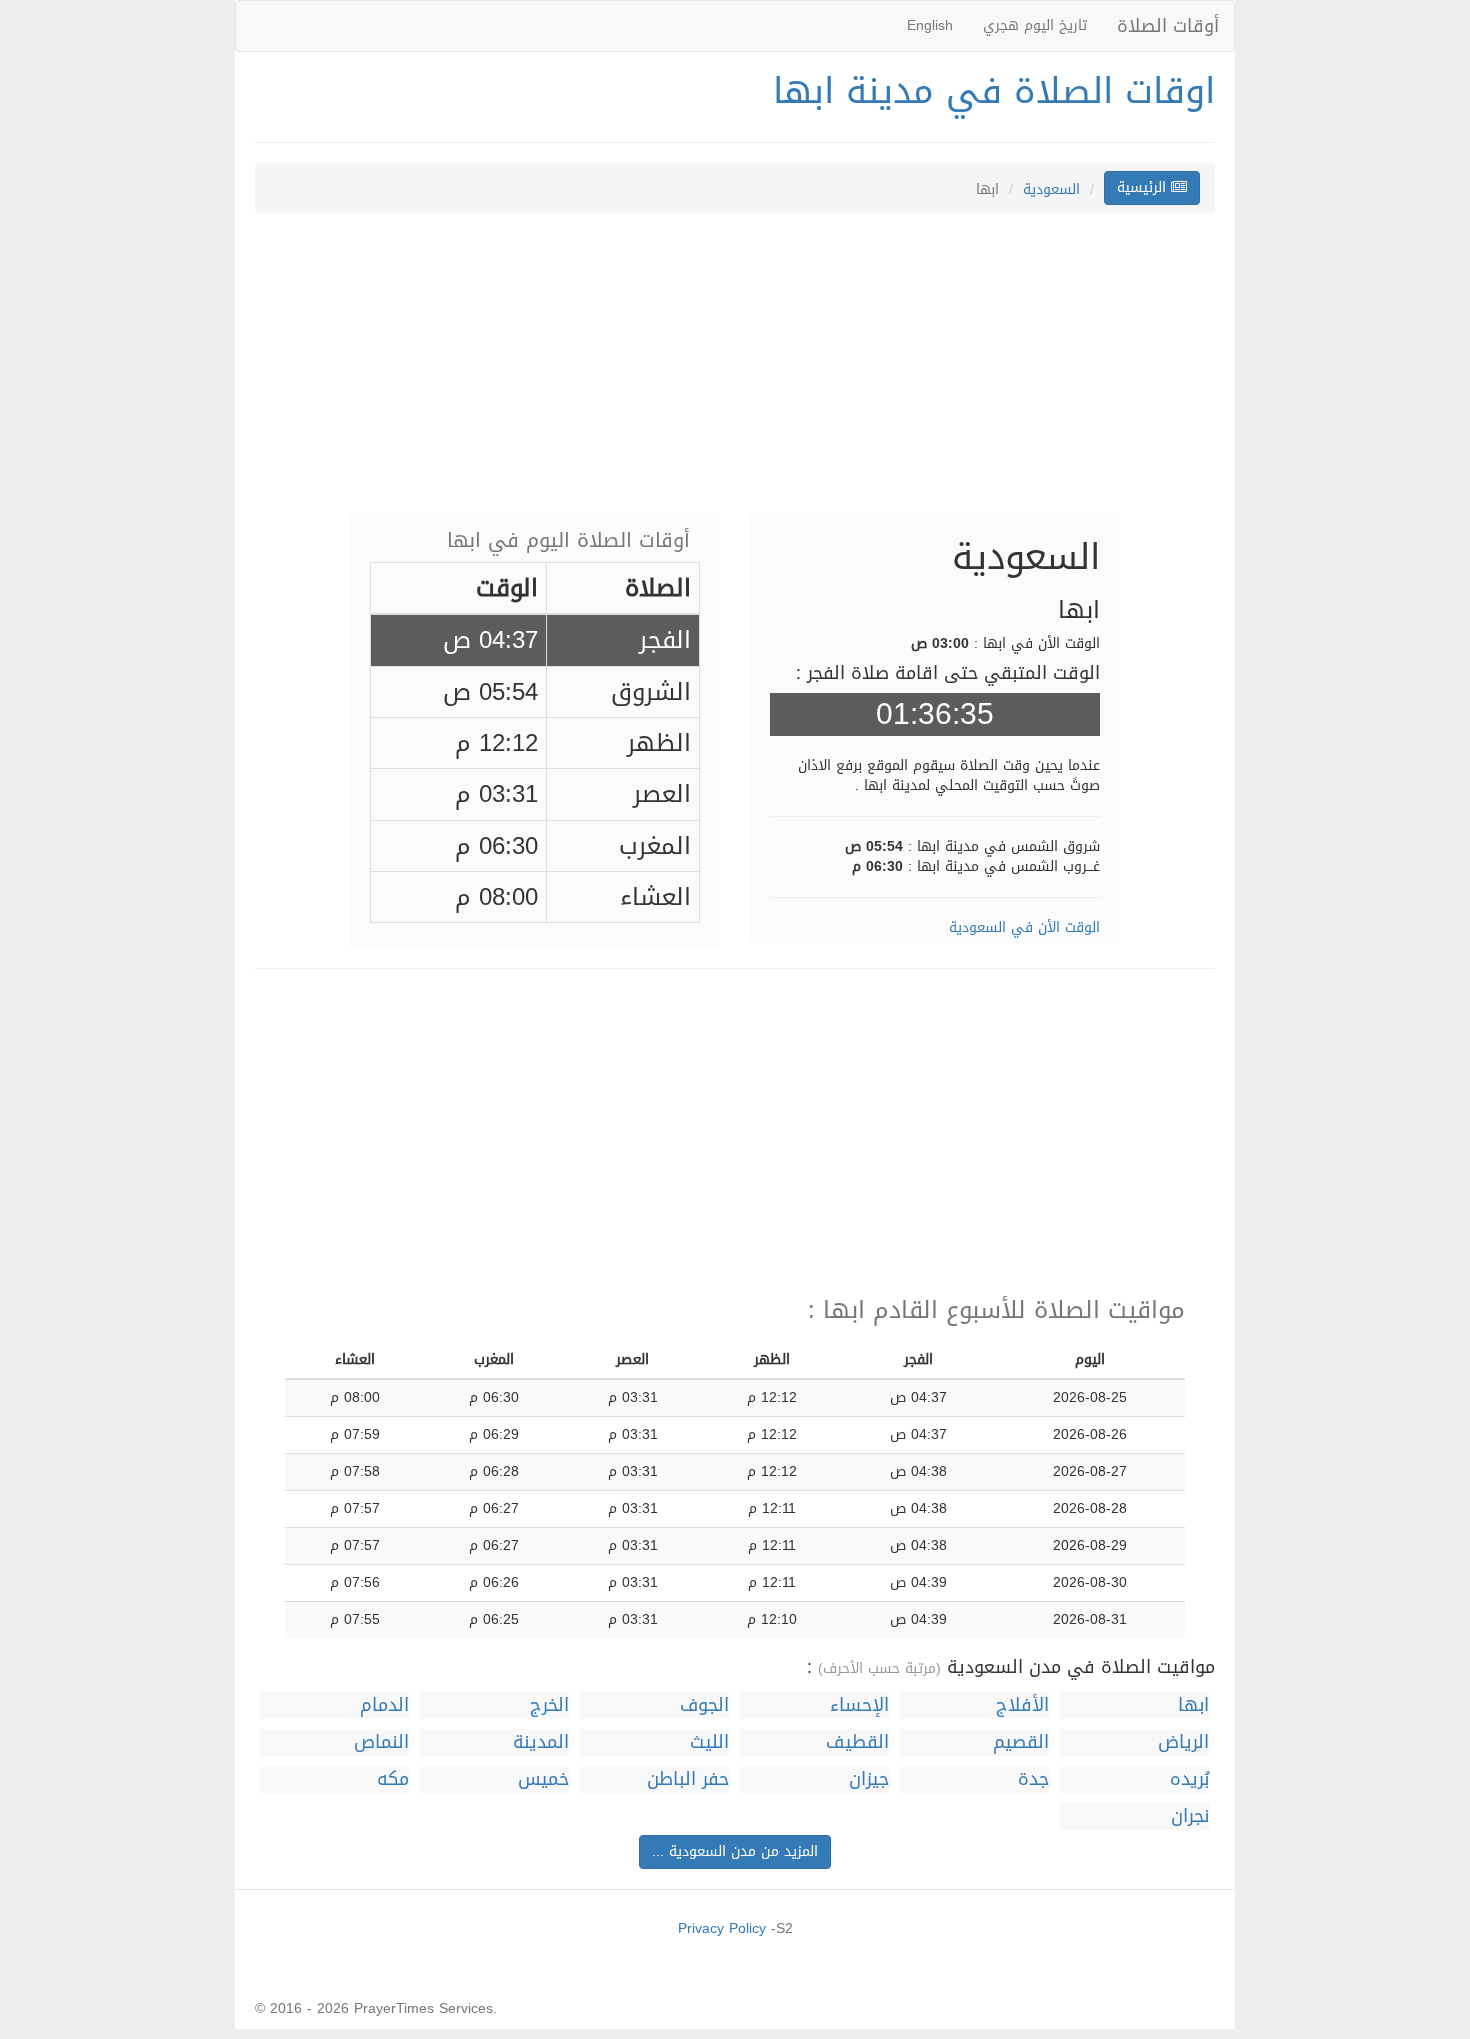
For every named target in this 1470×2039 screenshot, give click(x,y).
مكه (393, 1779)
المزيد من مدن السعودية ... (735, 1851)
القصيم (1021, 1742)
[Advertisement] (735, 373)
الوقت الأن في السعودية (1024, 927)
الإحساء (859, 1705)
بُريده (1189, 1779)
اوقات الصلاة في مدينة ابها (994, 91)
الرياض (1183, 1742)
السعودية (1051, 189)
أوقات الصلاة (1168, 26)
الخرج (549, 1705)
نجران (1190, 1816)
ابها (1193, 1705)
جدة (1033, 1779)
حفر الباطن (688, 1779)
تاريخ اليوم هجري (1035, 25)
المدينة (541, 1742)
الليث (709, 1742)
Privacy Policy (722, 1928)
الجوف (704, 1705)
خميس (543, 1779)
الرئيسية (1144, 187)
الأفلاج (1022, 1705)
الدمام (384, 1705)
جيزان (869, 1779)
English (930, 25)
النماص (381, 1742)
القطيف (857, 1742)
